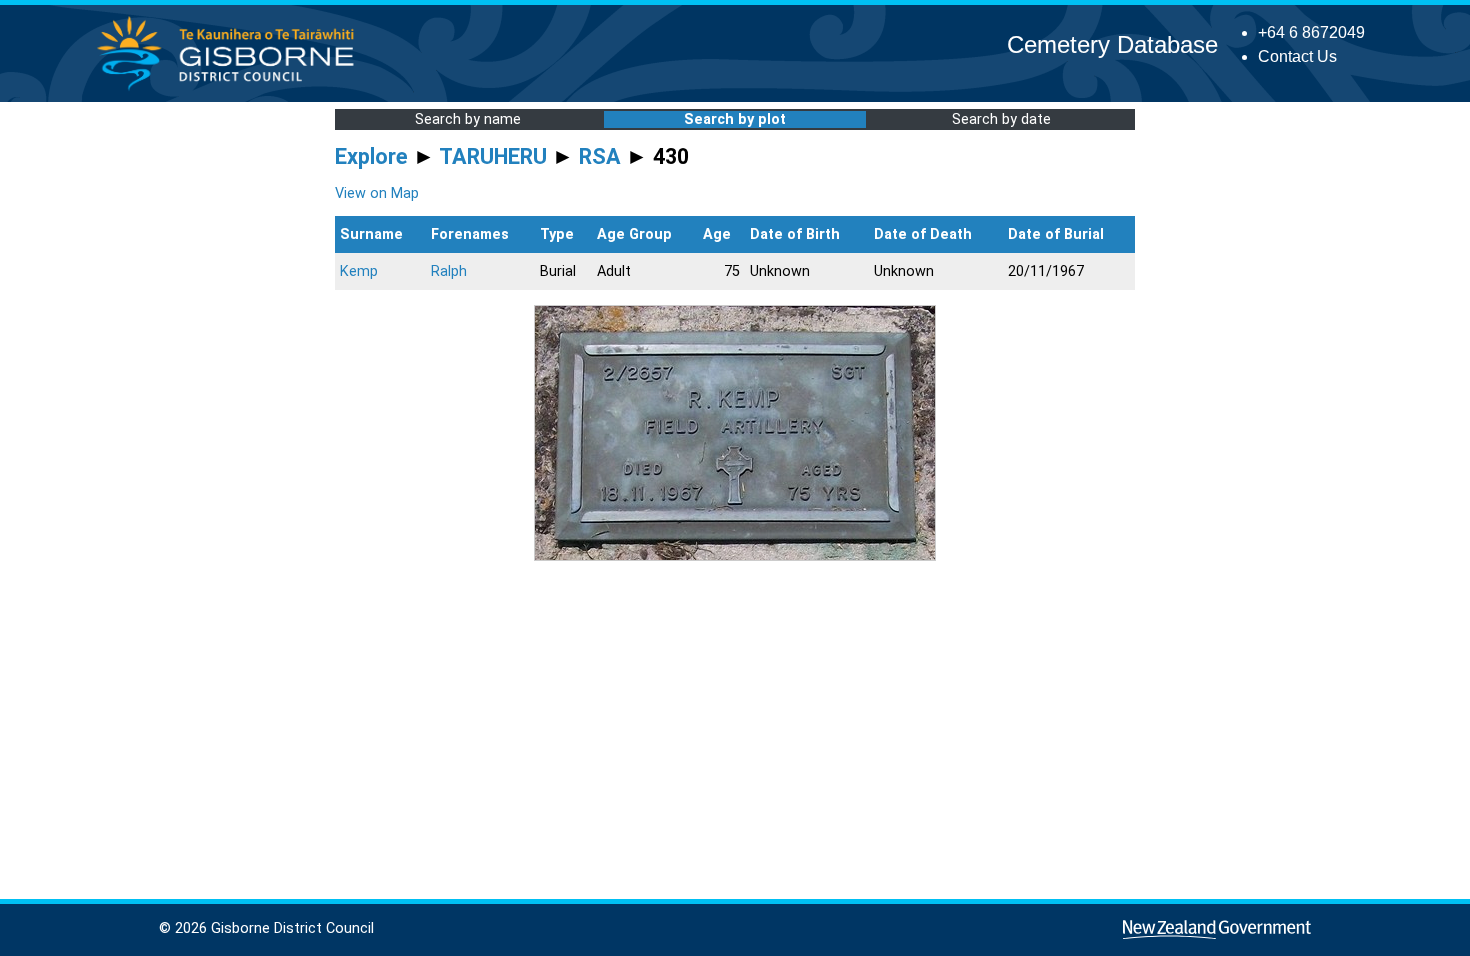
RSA (600, 156)
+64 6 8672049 (1311, 32)
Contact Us (1297, 56)
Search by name (468, 119)
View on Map (377, 193)
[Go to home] (231, 89)
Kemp (359, 271)
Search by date (1001, 119)
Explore (371, 156)
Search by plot (735, 119)
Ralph (449, 271)
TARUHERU (493, 156)
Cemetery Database (1112, 44)
